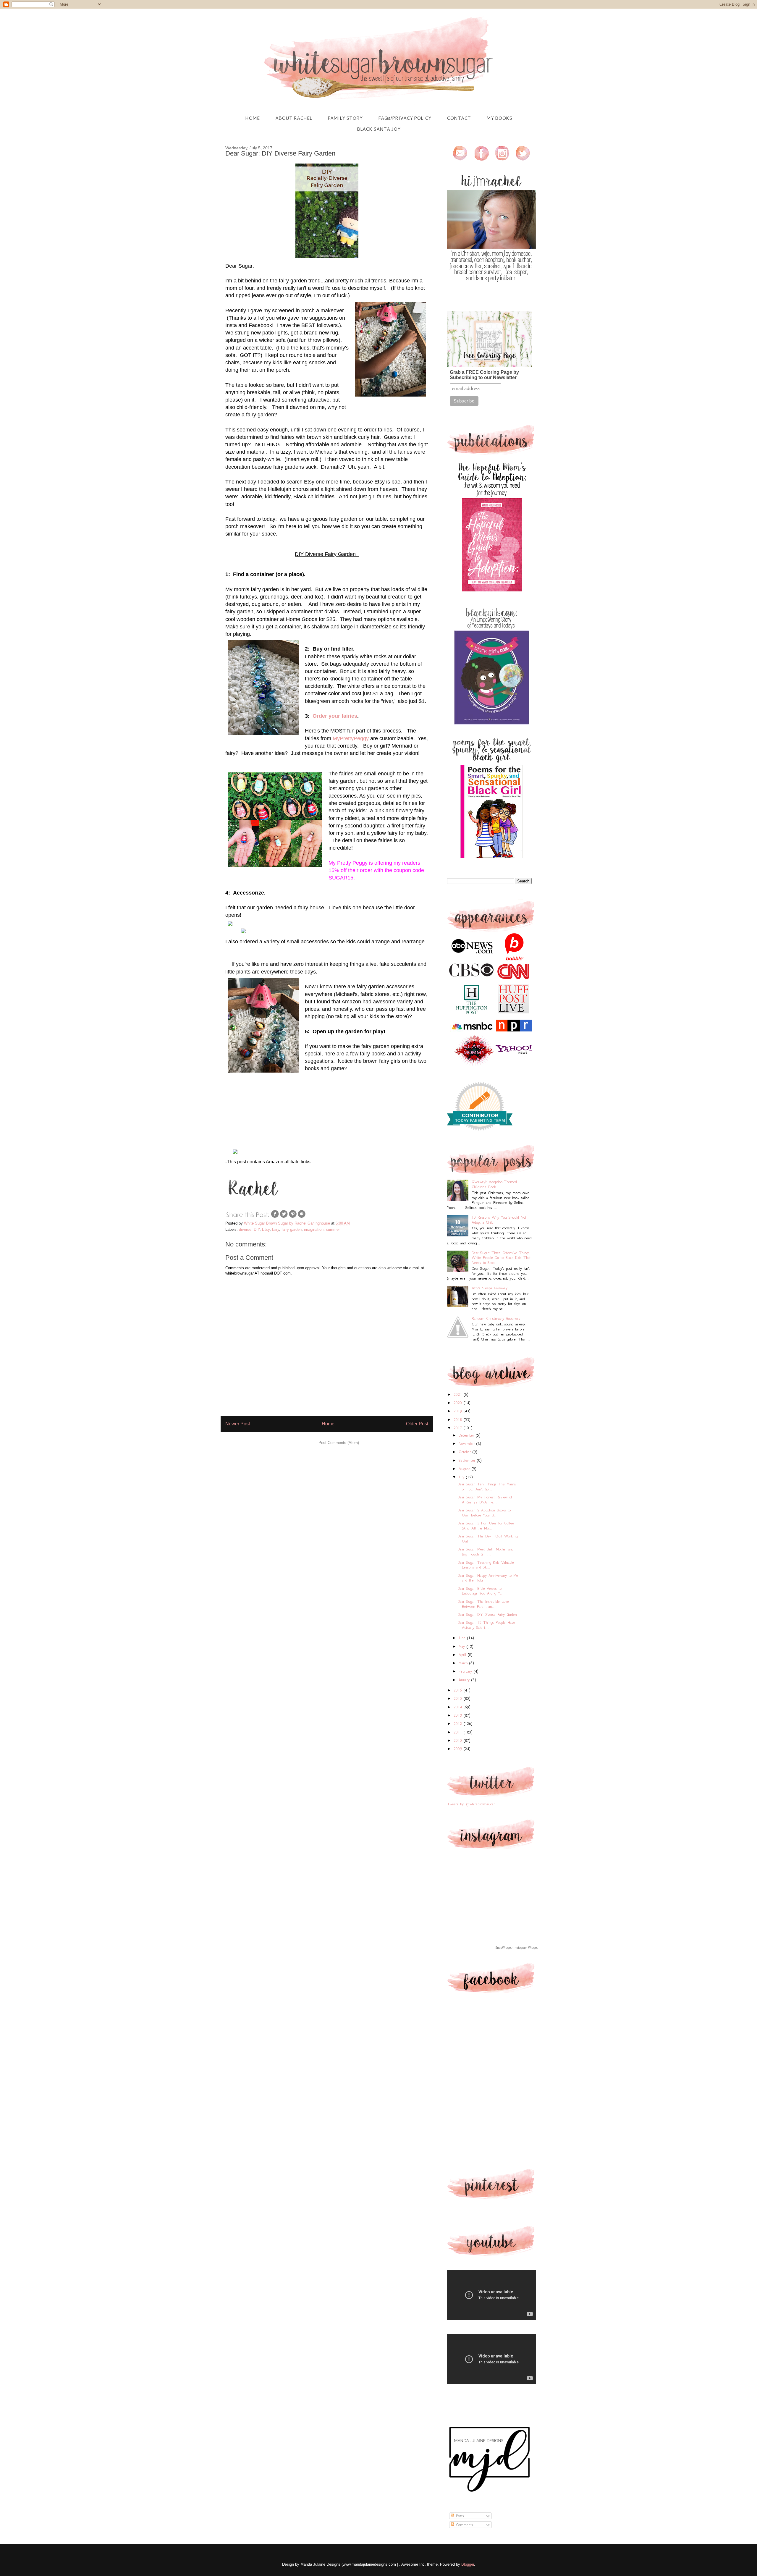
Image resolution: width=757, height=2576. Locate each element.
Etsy (266, 1229)
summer (333, 1229)
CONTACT (459, 118)
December (467, 1435)
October (466, 1452)
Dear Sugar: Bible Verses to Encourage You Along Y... (481, 1591)
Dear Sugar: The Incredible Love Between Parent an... (483, 1604)
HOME (252, 118)
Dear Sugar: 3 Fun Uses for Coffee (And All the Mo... (486, 1526)
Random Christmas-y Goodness (496, 1318)
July (462, 1477)
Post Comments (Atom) (339, 1443)
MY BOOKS (499, 118)
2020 (459, 1403)
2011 (459, 1732)
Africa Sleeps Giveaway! (490, 1288)
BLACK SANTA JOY (379, 129)
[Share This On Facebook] (275, 1217)
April (463, 1655)
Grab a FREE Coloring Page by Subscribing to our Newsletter (484, 375)
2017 (459, 1428)
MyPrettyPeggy (351, 738)
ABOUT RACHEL (294, 118)
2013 (459, 1715)
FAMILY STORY (345, 118)
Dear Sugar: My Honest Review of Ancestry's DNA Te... (485, 1500)
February (466, 1671)
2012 (459, 1724)
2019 (459, 1411)
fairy (276, 1229)
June (463, 1638)
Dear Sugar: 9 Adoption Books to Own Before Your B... (484, 1513)
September (468, 1460)
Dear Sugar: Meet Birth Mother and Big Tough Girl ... (486, 1552)
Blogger (468, 2564)
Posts (459, 2516)
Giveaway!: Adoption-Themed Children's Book (494, 1184)
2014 (459, 1707)
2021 (459, 1394)
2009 (459, 1749)
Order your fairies (335, 716)
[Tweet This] (284, 1217)
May (463, 1646)
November (468, 1444)
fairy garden (292, 1229)
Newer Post (238, 1424)
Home (328, 1424)
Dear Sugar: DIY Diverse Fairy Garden (487, 1614)
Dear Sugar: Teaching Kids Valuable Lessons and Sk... (486, 1565)
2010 (459, 1740)
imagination (314, 1229)
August (465, 1469)
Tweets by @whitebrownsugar (471, 1804)
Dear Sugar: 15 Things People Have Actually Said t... (486, 1625)
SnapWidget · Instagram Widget (517, 1948)
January (465, 1680)
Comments (464, 2525)
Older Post (417, 1424)
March (464, 1663)
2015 (459, 1698)
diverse (245, 1229)
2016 (459, 1690)
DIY (257, 1229)
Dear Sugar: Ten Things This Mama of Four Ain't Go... (487, 1487)
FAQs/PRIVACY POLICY (405, 118)
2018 (459, 1420)
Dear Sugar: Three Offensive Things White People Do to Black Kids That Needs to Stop (501, 1258)
